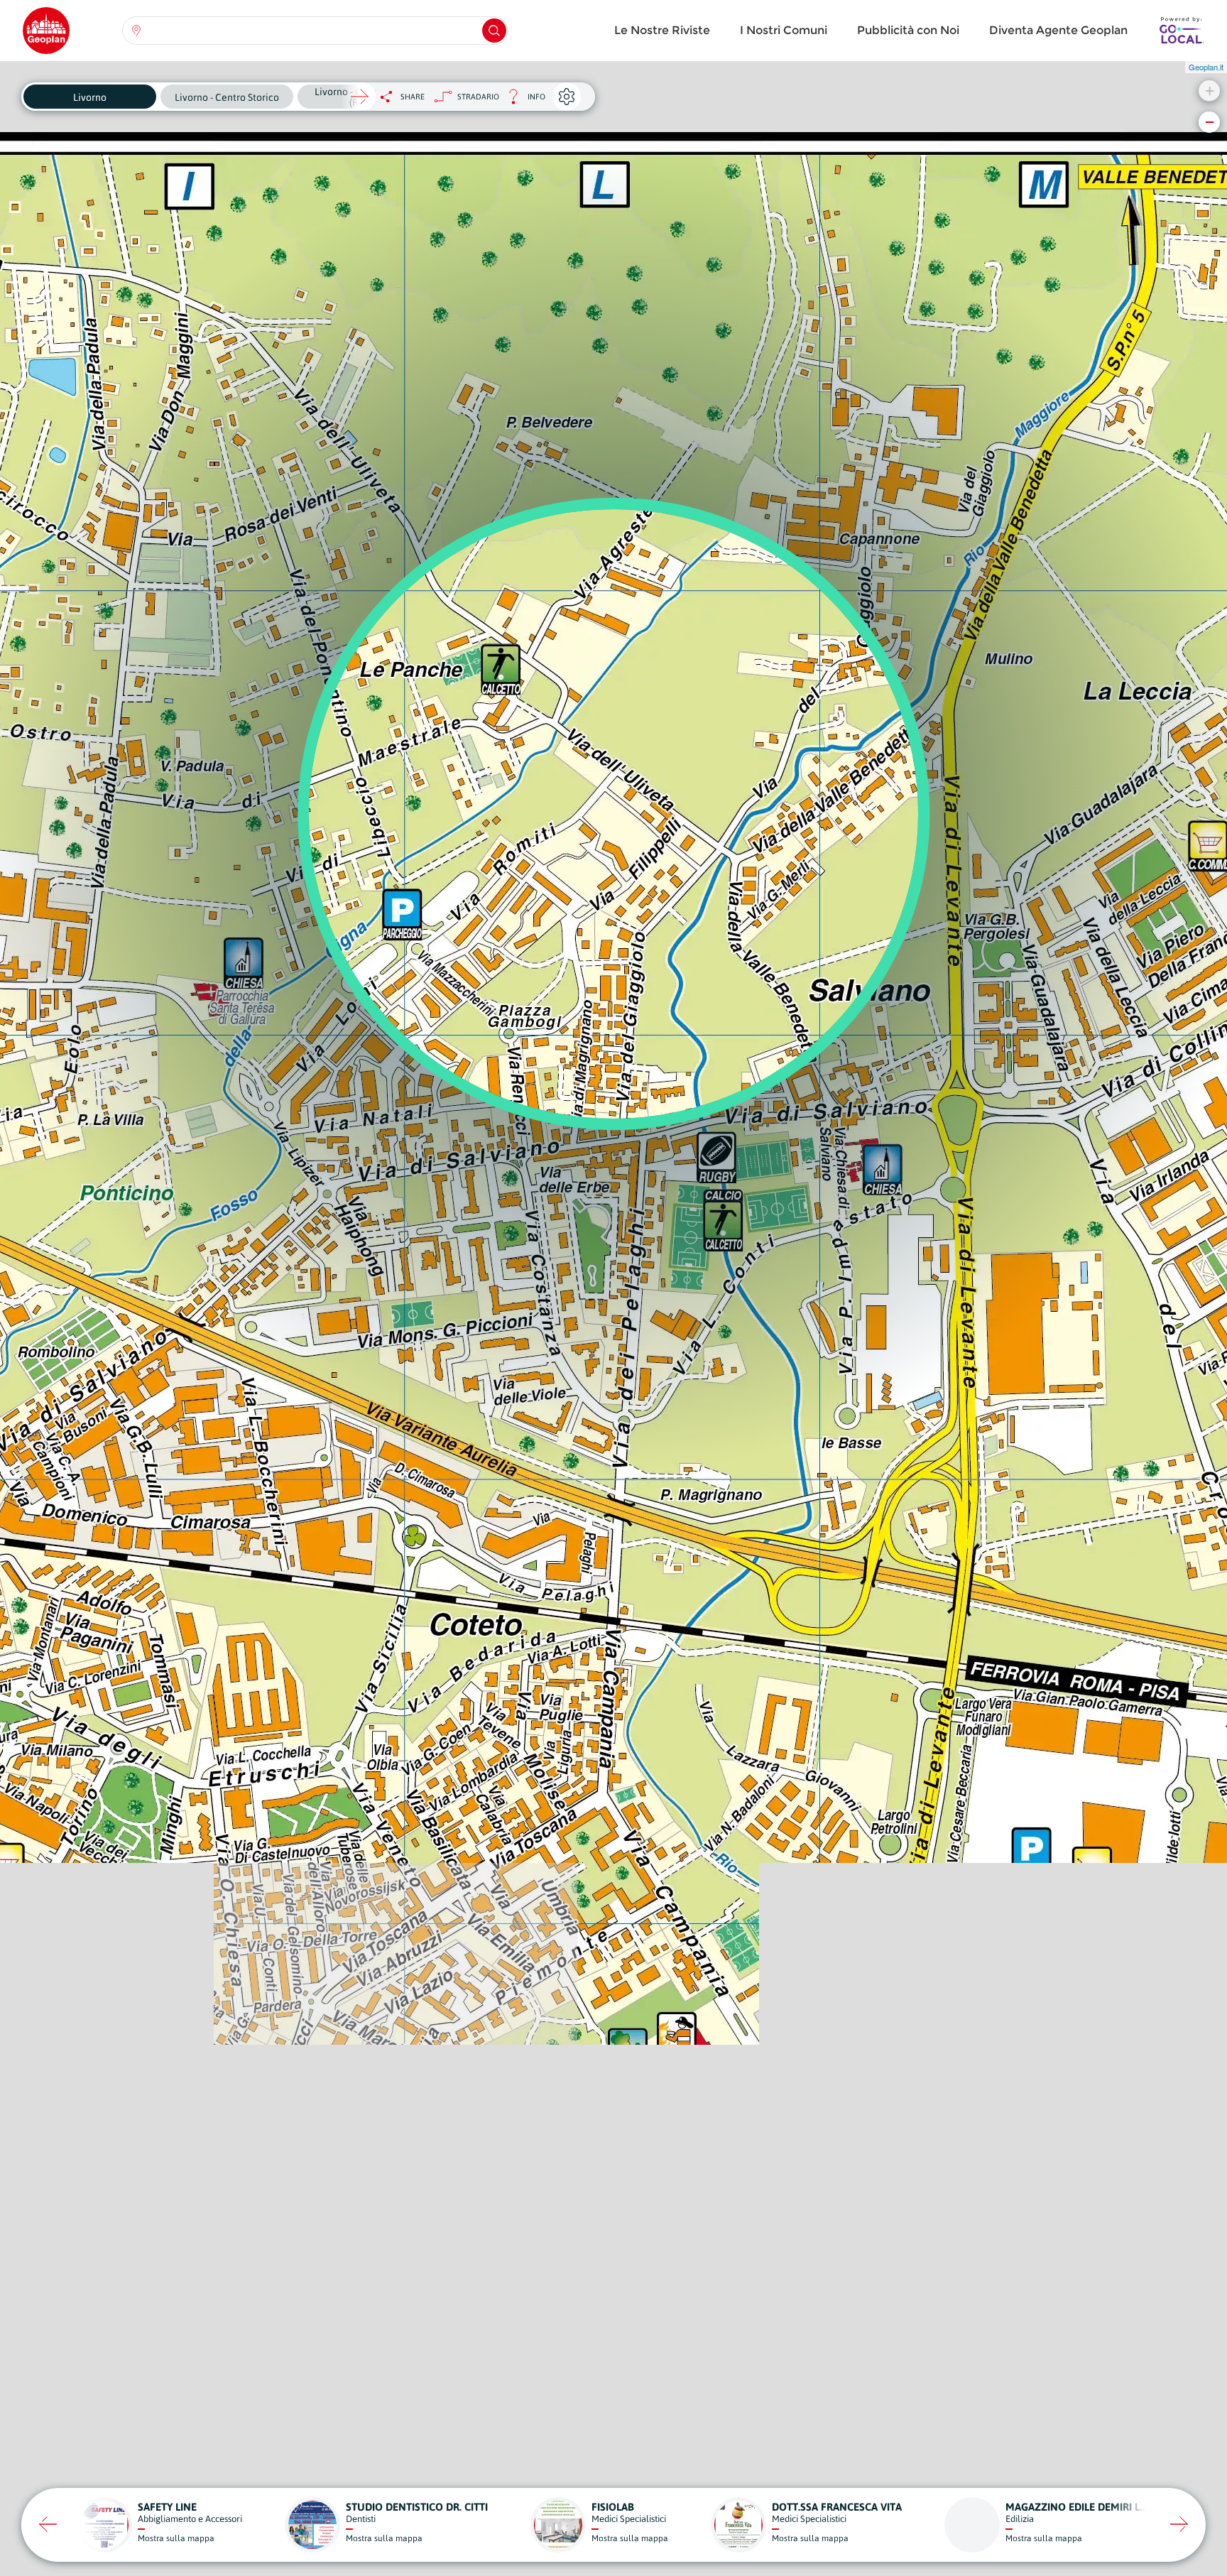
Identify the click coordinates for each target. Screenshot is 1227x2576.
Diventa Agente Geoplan (1058, 30)
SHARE (413, 97)
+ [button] (1210, 91)
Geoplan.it (1206, 67)
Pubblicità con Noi (908, 30)
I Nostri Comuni (784, 30)
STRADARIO (478, 97)
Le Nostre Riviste (662, 30)
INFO (522, 100)
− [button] (1210, 122)
